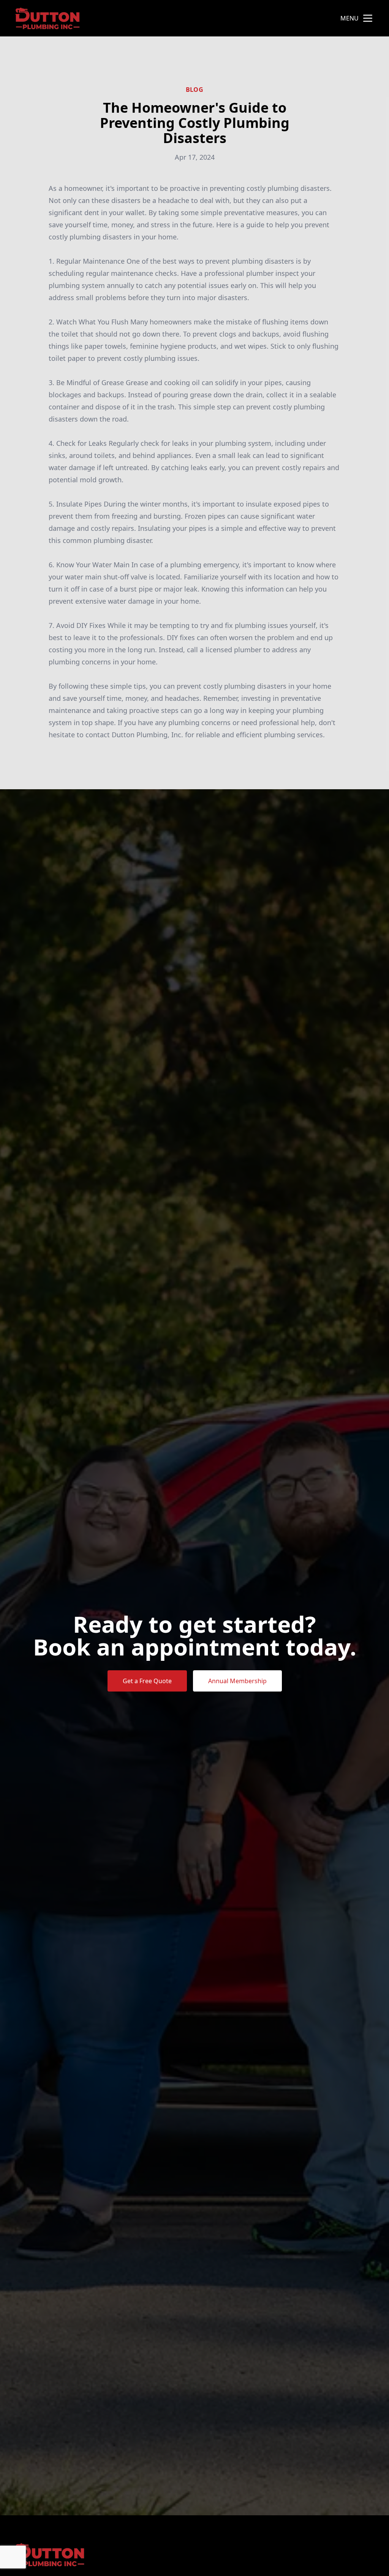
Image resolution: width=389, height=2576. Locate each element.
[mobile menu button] (368, 18)
